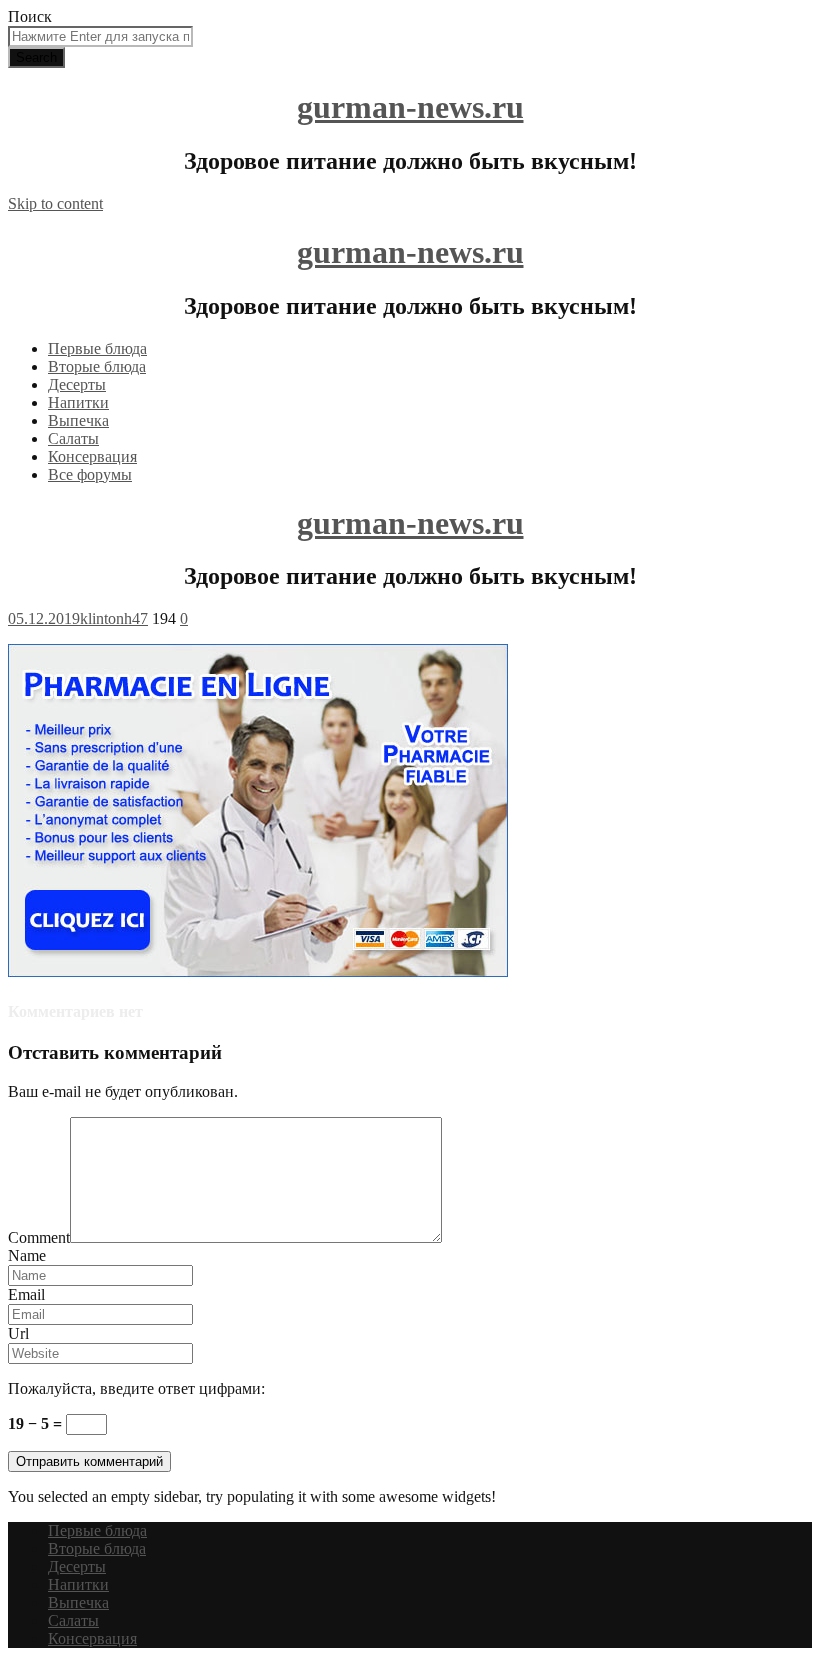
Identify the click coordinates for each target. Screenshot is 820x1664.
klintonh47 (114, 618)
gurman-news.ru (410, 107)
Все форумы (90, 474)
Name (27, 1255)
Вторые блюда (97, 366)
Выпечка (78, 420)
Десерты (77, 384)
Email (26, 1294)
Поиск (30, 16)
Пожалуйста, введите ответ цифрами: (136, 1388)
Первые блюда (97, 348)
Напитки (78, 402)
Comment (39, 1237)
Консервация (92, 456)
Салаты (73, 438)
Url (18, 1333)
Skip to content (55, 203)
